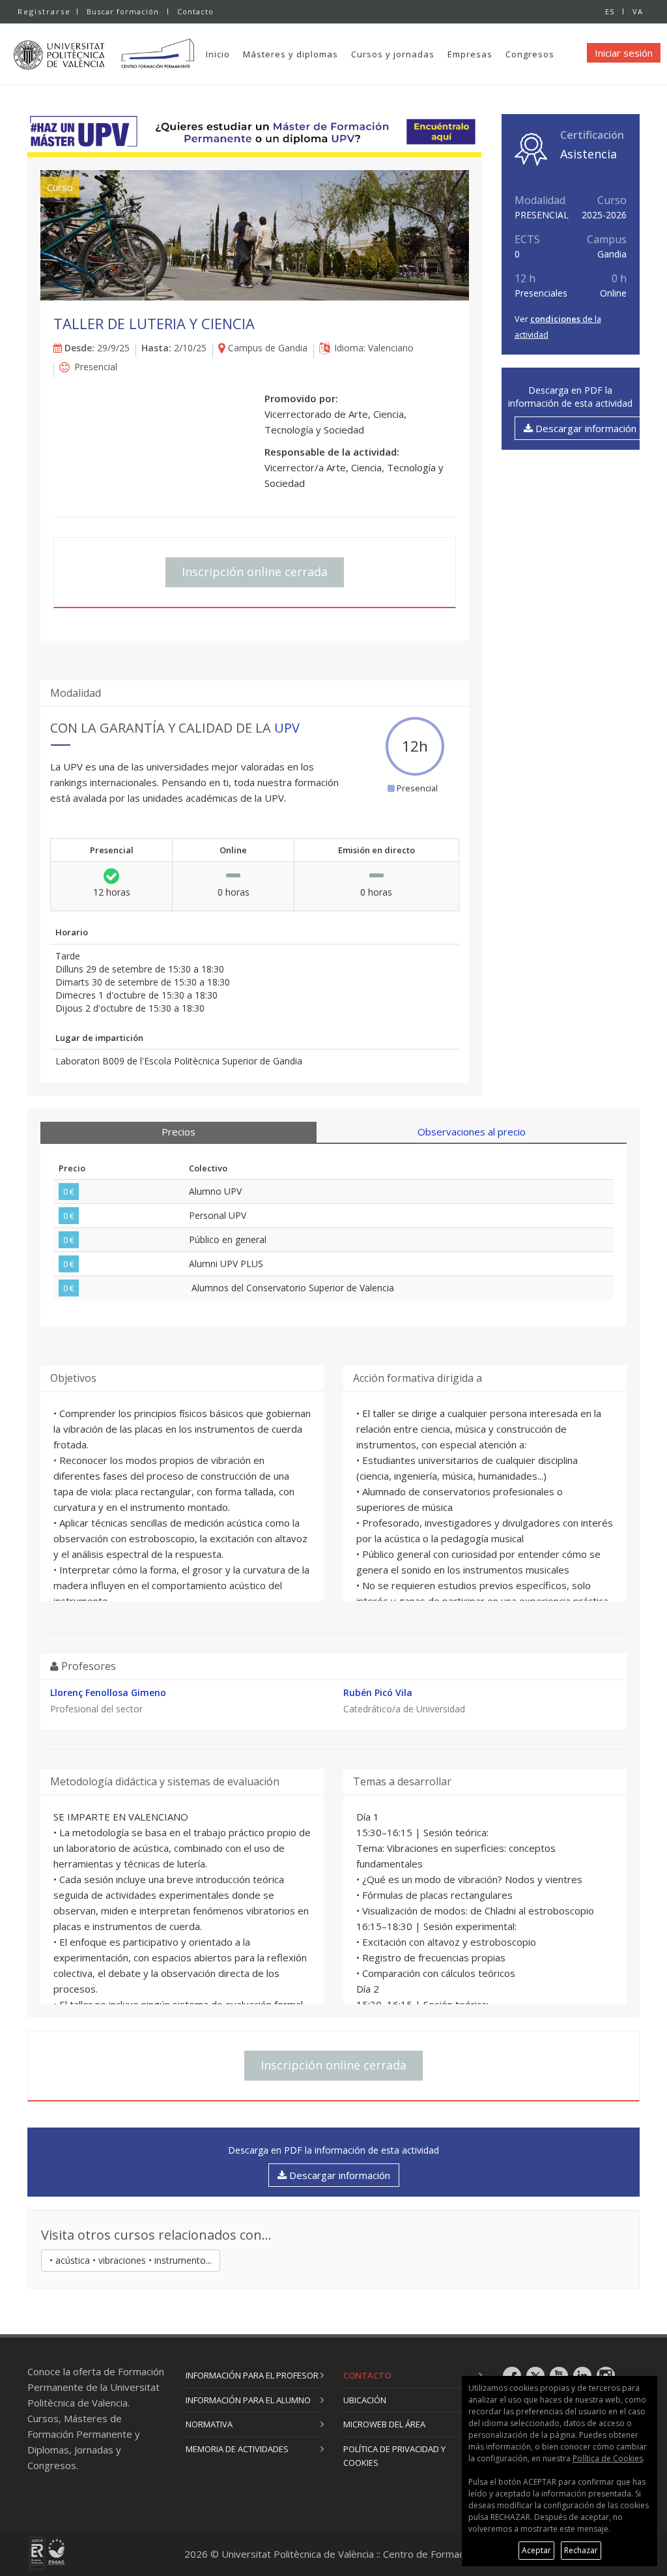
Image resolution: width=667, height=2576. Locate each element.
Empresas (470, 54)
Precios (178, 1132)
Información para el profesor (252, 2375)
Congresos (530, 54)
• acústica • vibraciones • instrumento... (131, 2260)
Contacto (195, 11)
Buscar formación (123, 11)
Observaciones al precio (472, 1132)
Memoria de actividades (237, 2449)
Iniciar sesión (624, 53)
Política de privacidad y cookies (394, 2456)
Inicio (218, 54)
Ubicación (365, 2400)
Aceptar (536, 2550)
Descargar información (585, 428)
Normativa (209, 2424)
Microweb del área (384, 2424)
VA (638, 11)
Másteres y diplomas (291, 54)
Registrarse (44, 11)
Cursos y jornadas (393, 54)
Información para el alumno (248, 2400)
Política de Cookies (608, 2458)
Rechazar (581, 2550)
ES (610, 11)
